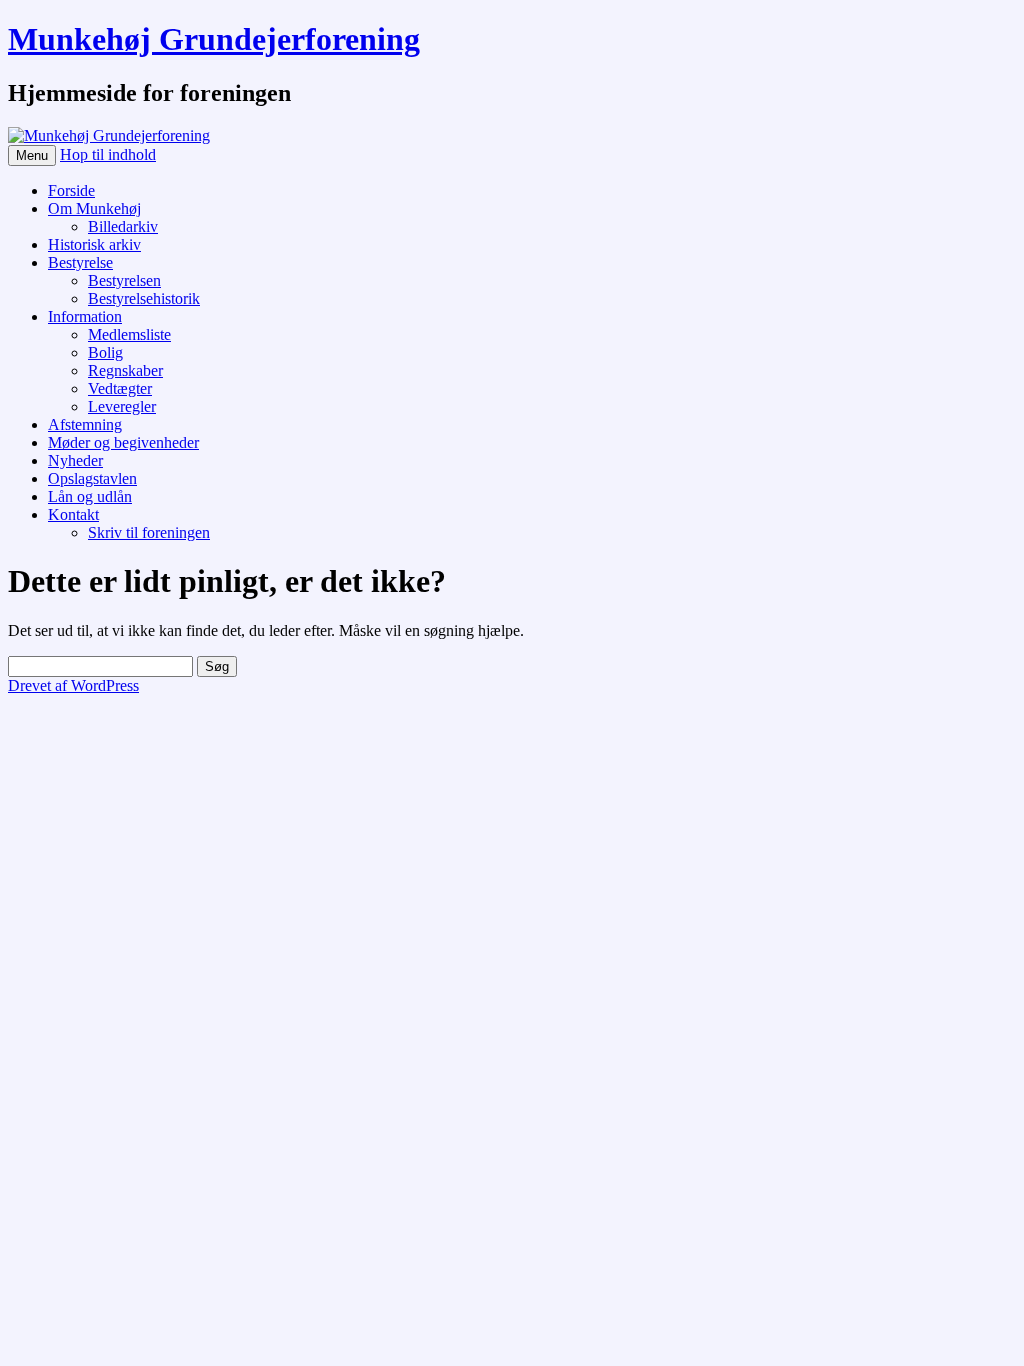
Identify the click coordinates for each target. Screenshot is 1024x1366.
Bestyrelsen (124, 280)
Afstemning (85, 424)
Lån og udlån (90, 496)
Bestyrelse (80, 262)
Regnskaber (125, 370)
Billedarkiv (123, 226)
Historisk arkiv (94, 244)
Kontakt (73, 514)
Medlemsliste (129, 334)
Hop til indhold (108, 154)
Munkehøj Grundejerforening (214, 39)
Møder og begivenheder (123, 442)
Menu (32, 155)
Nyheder (75, 460)
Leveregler (122, 406)
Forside (71, 190)
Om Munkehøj (94, 208)
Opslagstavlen (92, 478)
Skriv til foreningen (149, 532)
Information (85, 316)
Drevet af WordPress (73, 685)
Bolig (105, 352)
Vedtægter (120, 388)
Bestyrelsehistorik (144, 298)
